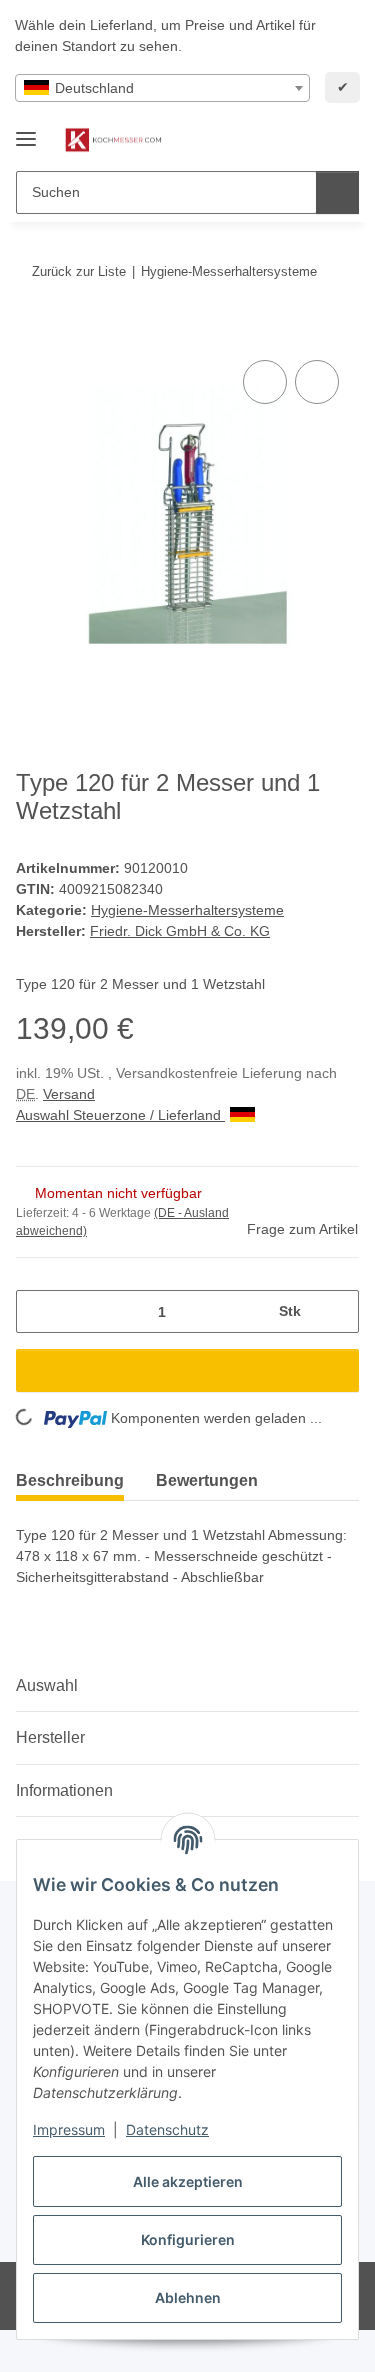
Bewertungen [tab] (207, 1480)
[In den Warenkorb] (32, 333)
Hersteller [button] (50, 1737)
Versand (69, 1094)
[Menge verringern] (38, 1311)
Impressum (69, 2129)
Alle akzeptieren (188, 2181)
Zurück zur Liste (79, 271)
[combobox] (162, 88)
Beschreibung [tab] (70, 1480)
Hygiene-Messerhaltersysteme (187, 910)
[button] (280, 140)
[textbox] (162, 88)
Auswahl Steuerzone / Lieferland (120, 1115)
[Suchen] (337, 192)
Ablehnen (188, 2297)
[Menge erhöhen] (336, 1311)
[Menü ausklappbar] (26, 130)
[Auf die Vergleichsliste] (265, 382)
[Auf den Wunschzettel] (317, 382)
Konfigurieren (188, 2239)
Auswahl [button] (47, 1685)
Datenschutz (167, 2129)
